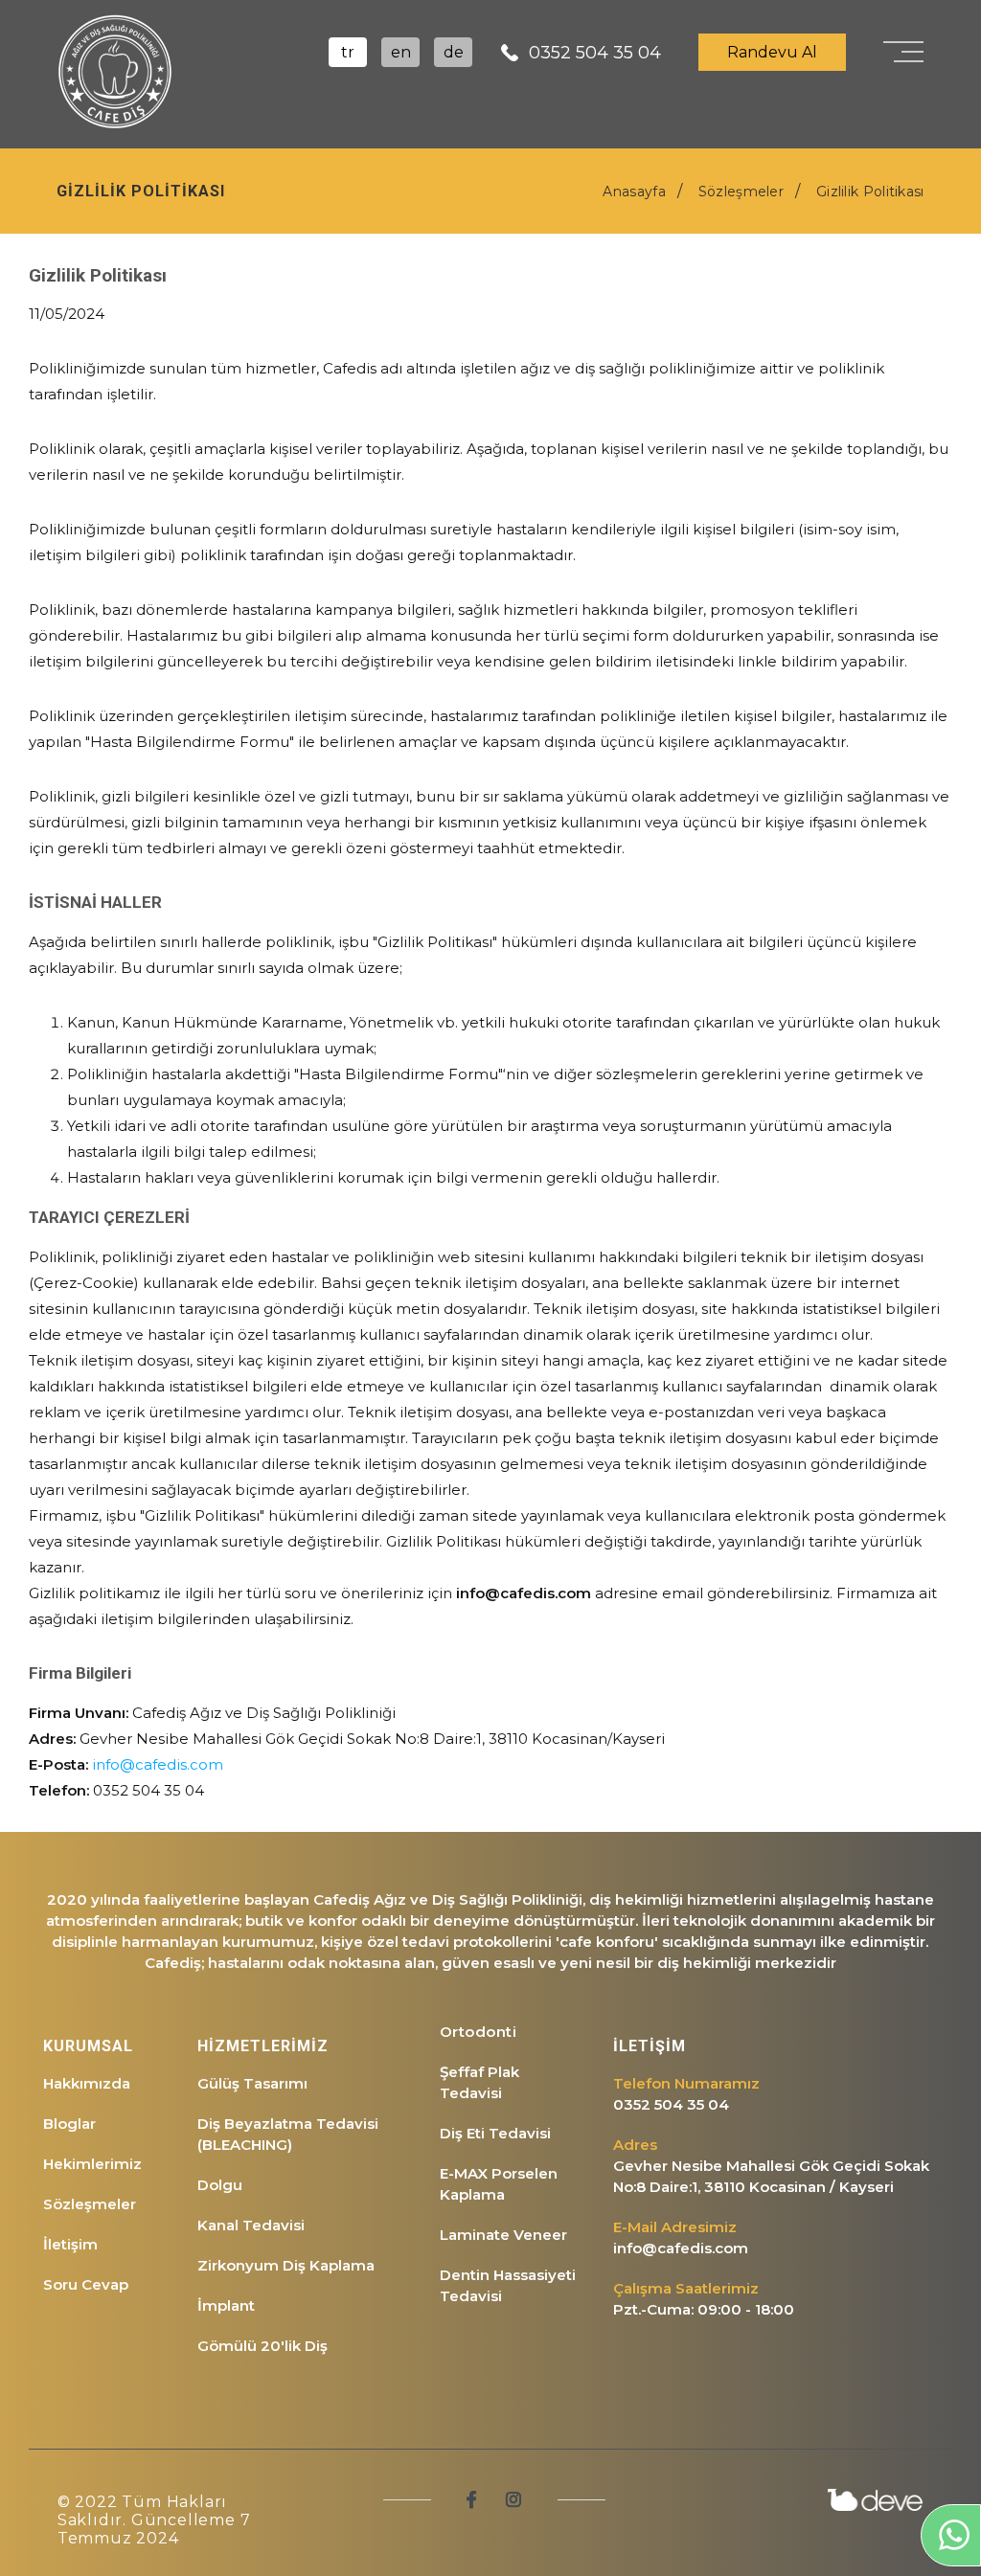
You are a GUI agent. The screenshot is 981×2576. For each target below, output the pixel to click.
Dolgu (220, 2185)
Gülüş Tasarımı (252, 2083)
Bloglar (69, 2124)
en (401, 52)
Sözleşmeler (90, 2204)
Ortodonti (479, 2032)
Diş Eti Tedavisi (495, 2133)
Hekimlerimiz (92, 2164)
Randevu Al (772, 52)
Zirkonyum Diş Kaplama (286, 2265)
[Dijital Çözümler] (876, 2499)
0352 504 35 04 (595, 53)
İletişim (70, 2244)
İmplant (226, 2305)
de (454, 52)
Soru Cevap (86, 2284)
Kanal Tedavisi (251, 2225)
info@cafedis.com (158, 1764)
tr (348, 52)
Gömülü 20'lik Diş (262, 2346)
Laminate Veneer (503, 2235)
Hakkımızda (87, 2083)
